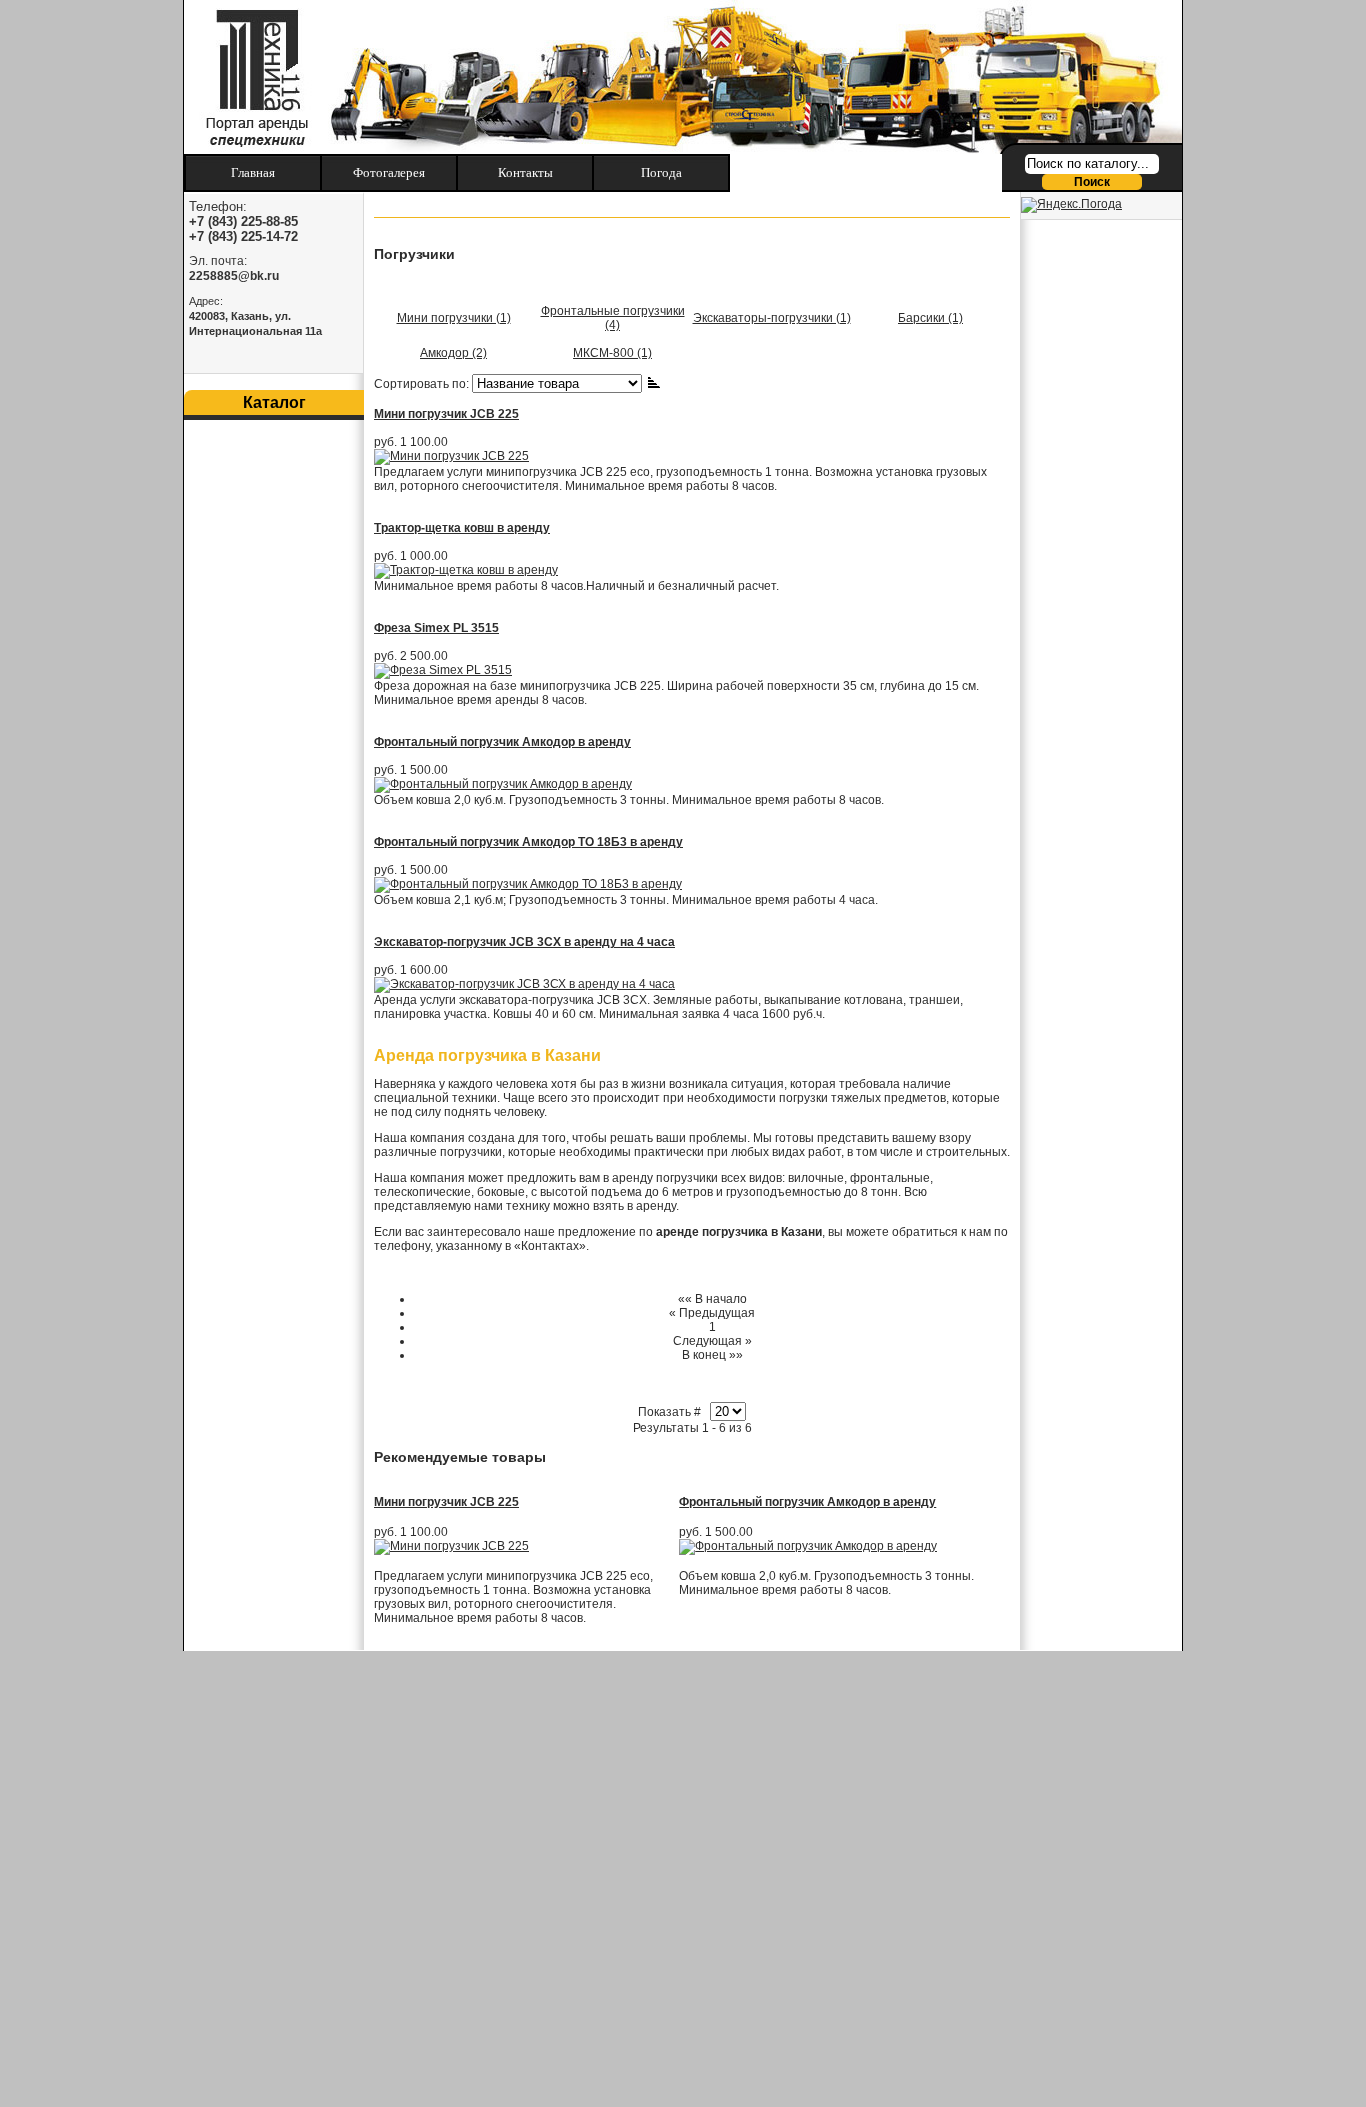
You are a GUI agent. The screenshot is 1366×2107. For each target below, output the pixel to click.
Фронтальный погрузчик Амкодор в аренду (502, 742)
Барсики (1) (930, 318)
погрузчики (687, 1178)
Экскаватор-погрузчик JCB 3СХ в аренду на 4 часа (524, 942)
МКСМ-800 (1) (612, 353)
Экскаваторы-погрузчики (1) (772, 318)
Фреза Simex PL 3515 (436, 628)
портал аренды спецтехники (251, 77)
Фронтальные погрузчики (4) (613, 318)
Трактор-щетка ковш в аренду (462, 528)
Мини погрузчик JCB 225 (446, 414)
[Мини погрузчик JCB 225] (451, 1546)
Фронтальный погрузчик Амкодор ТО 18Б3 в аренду (528, 842)
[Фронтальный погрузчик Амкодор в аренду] (808, 1546)
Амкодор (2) (453, 353)
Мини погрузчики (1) (454, 318)
